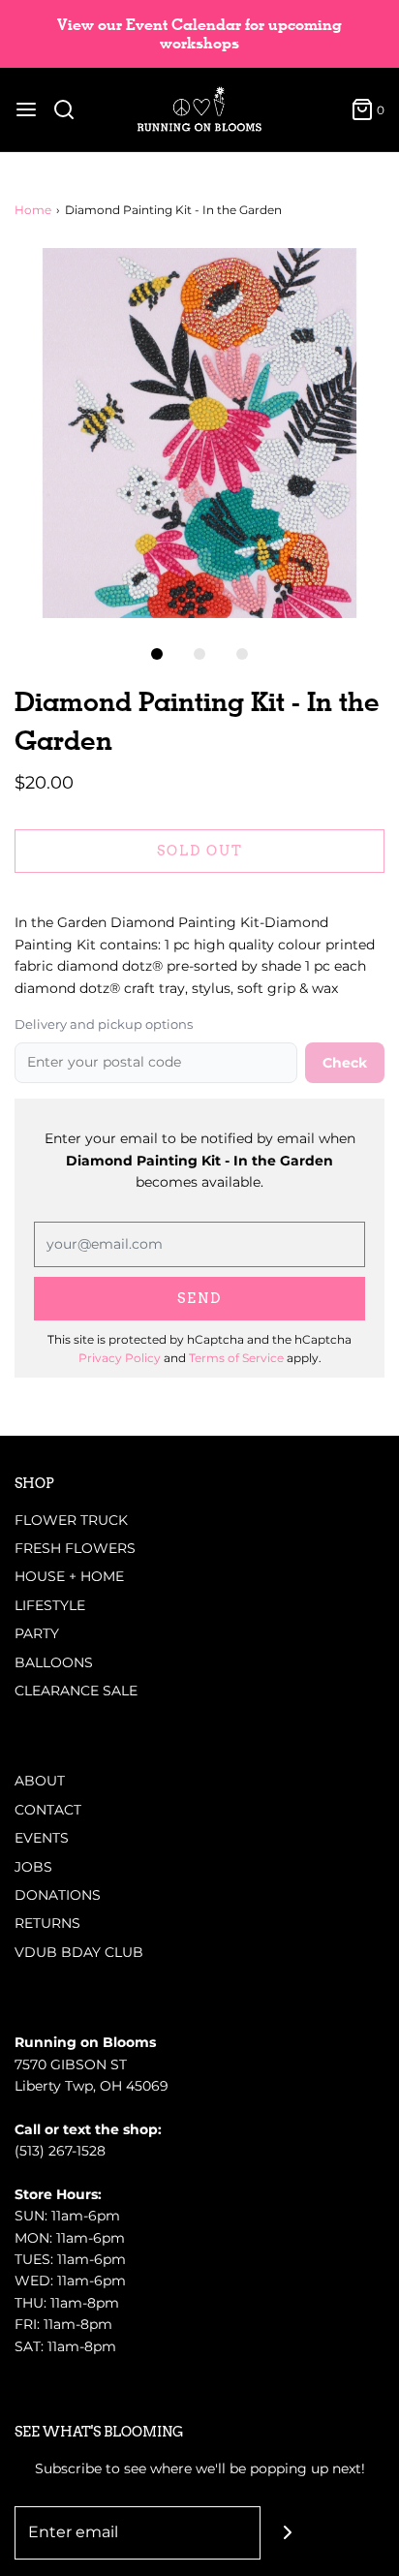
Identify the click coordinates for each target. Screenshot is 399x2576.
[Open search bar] (71, 109)
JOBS (33, 1867)
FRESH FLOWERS (75, 1548)
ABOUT (40, 1781)
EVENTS (42, 1838)
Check (345, 1063)
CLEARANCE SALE (76, 1691)
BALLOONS (54, 1662)
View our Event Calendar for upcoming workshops (199, 34)
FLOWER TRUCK (71, 1520)
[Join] (287, 2533)
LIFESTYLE (50, 1605)
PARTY (37, 1633)
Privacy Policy (120, 1358)
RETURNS (47, 1923)
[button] (199, 433)
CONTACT (48, 1810)
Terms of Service (236, 1358)
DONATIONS (58, 1895)
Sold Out (200, 851)
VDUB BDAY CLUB (79, 1952)
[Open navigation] (26, 109)
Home (33, 210)
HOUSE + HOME (69, 1576)
